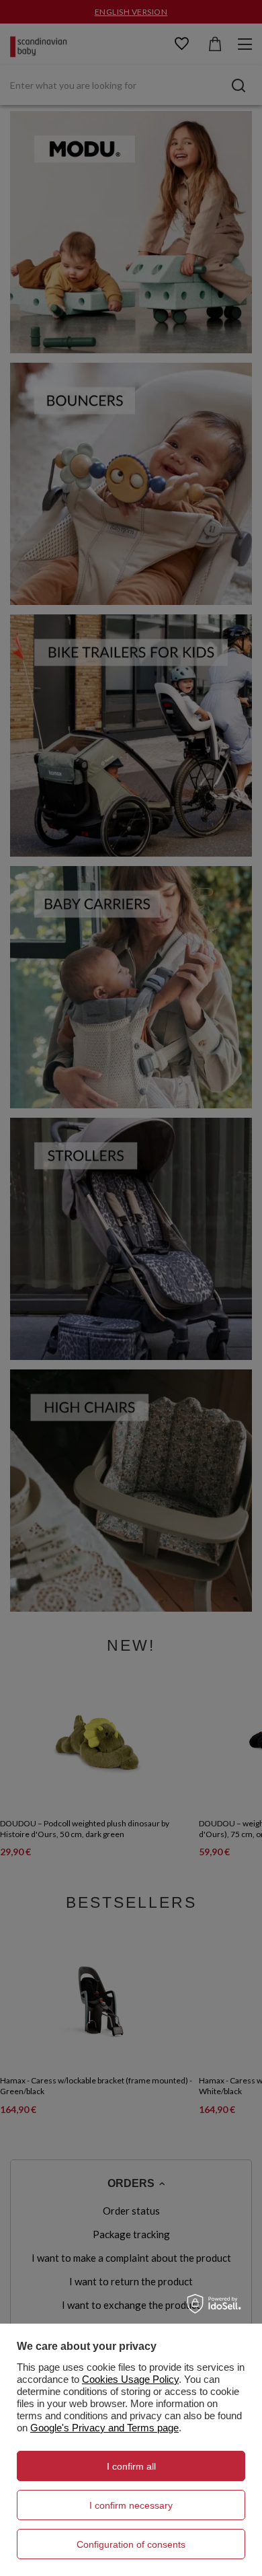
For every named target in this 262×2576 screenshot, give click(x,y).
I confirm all (131, 2466)
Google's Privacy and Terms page (104, 2428)
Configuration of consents (131, 2544)
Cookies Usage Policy (130, 2379)
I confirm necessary (131, 2505)
